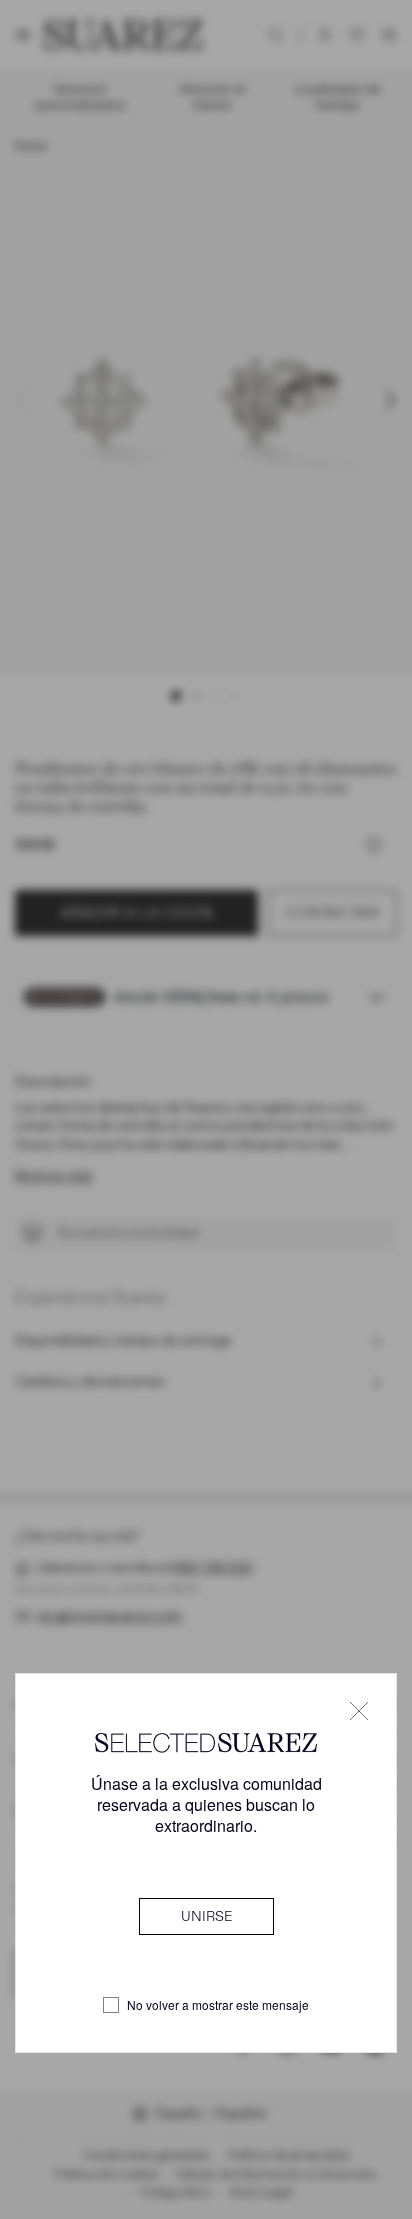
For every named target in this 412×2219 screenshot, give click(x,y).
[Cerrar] (359, 1711)
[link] (206, 1916)
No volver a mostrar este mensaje (218, 2005)
